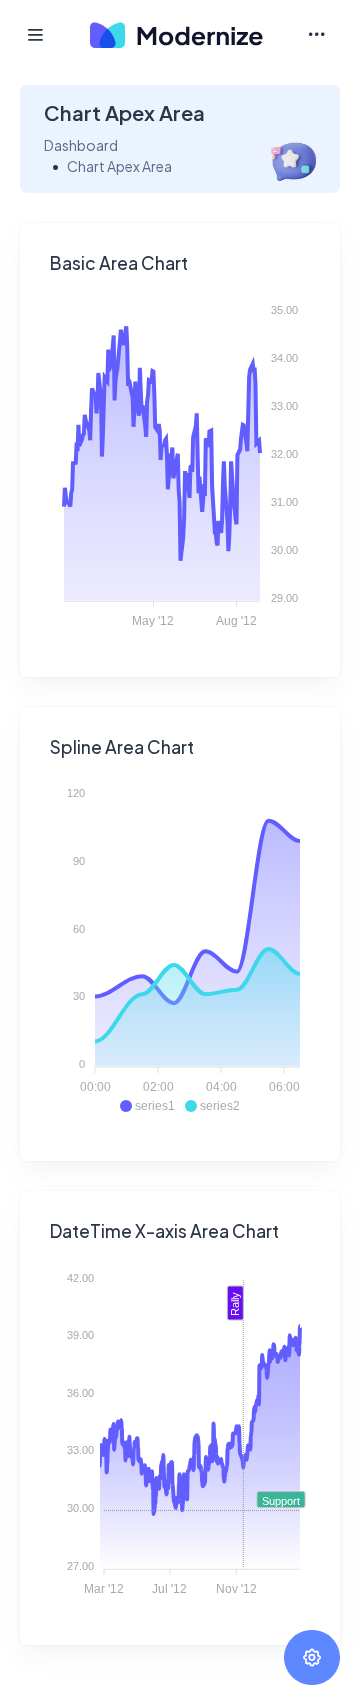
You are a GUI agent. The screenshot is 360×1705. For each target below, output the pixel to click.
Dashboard (81, 145)
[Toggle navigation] (316, 35)
